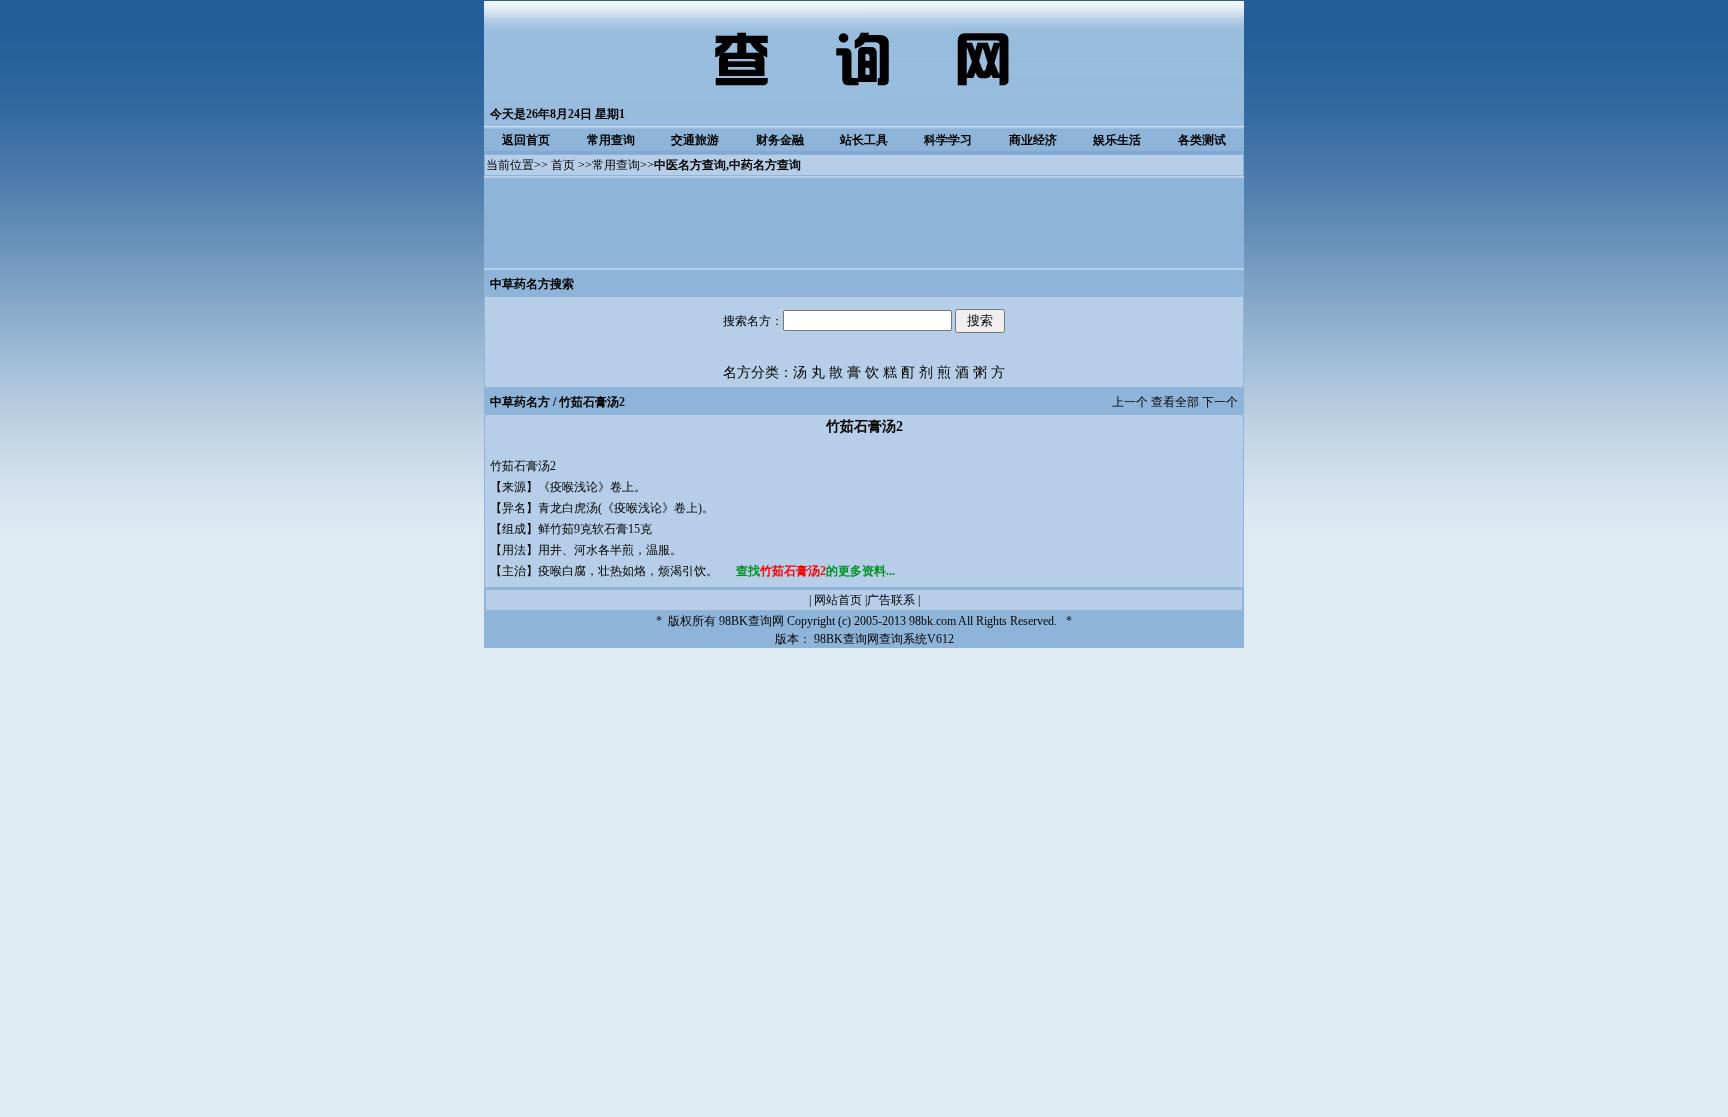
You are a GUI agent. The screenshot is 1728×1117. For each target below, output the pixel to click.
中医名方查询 (690, 165)
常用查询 (611, 140)
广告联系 (891, 600)
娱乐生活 (1117, 140)
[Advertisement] (864, 223)
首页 (563, 165)
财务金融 (780, 140)
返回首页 (526, 140)
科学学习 (948, 140)
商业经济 (1033, 140)
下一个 (1220, 402)
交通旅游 (695, 140)
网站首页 (838, 600)
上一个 (1130, 402)
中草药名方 (520, 402)
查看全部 (1175, 402)
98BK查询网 (751, 621)
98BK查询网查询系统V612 (884, 639)
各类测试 (1202, 140)
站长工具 (864, 140)
